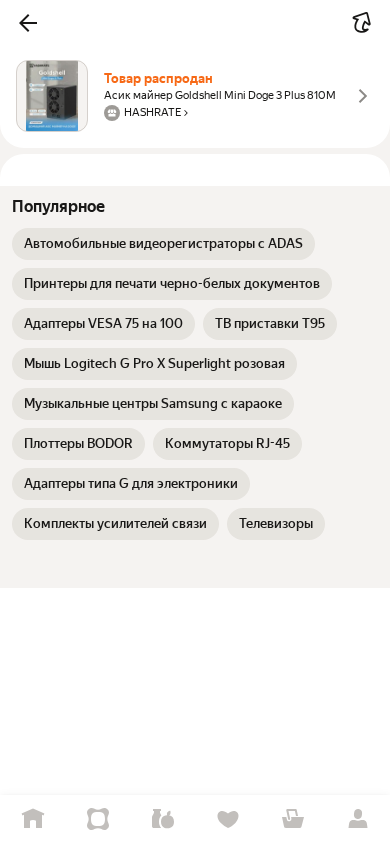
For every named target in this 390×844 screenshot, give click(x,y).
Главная (32, 819)
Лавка (162, 819)
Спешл (97, 819)
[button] (28, 23)
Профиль (357, 819)
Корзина (292, 819)
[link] (163, 244)
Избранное (227, 819)
